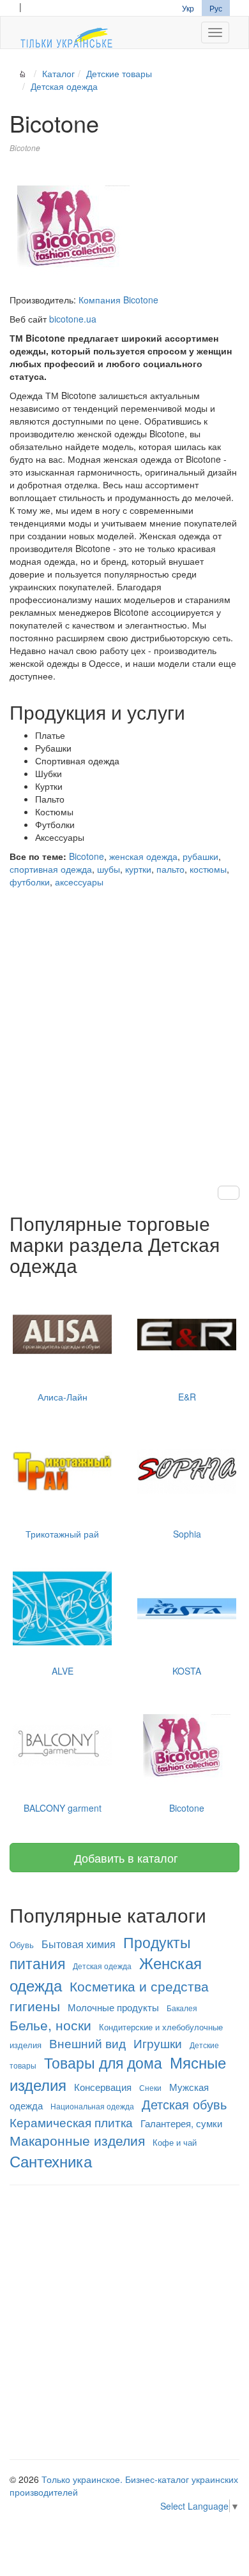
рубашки (200, 856)
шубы (109, 869)
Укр (188, 8)
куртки (138, 869)
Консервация (103, 2087)
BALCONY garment (63, 1808)
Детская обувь (184, 2104)
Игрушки (158, 2043)
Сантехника (51, 2161)
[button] (229, 1193)
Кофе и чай (175, 2142)
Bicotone (87, 856)
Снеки (150, 2087)
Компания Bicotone (118, 300)
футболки (30, 882)
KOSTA (187, 1671)
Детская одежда (64, 86)
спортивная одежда (51, 869)
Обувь (22, 1945)
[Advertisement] (124, 1024)
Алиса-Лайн (63, 1397)
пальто (170, 869)
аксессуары (79, 882)
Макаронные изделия (77, 2140)
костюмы (208, 869)
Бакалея (182, 2008)
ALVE (63, 1671)
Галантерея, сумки (181, 2123)
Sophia (187, 1534)
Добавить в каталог (124, 1858)
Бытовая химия (79, 1944)
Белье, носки (50, 2025)
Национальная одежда (92, 2106)
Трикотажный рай (62, 1534)
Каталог (58, 73)
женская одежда (143, 856)
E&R (187, 1397)
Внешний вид (87, 2043)
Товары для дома (103, 2062)
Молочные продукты (113, 2007)
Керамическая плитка (71, 2122)
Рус (216, 8)
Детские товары (119, 73)
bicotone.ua (73, 319)
